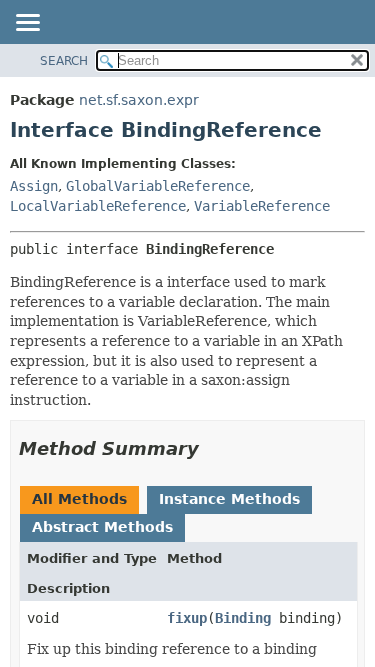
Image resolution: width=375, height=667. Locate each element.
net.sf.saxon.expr (139, 100)
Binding (243, 618)
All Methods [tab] (79, 499)
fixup (187, 618)
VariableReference (262, 206)
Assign (34, 186)
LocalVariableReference (98, 206)
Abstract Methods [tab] (102, 527)
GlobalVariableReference (158, 186)
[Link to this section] (213, 448)
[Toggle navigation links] (27, 24)
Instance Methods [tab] (229, 499)
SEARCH (64, 61)
